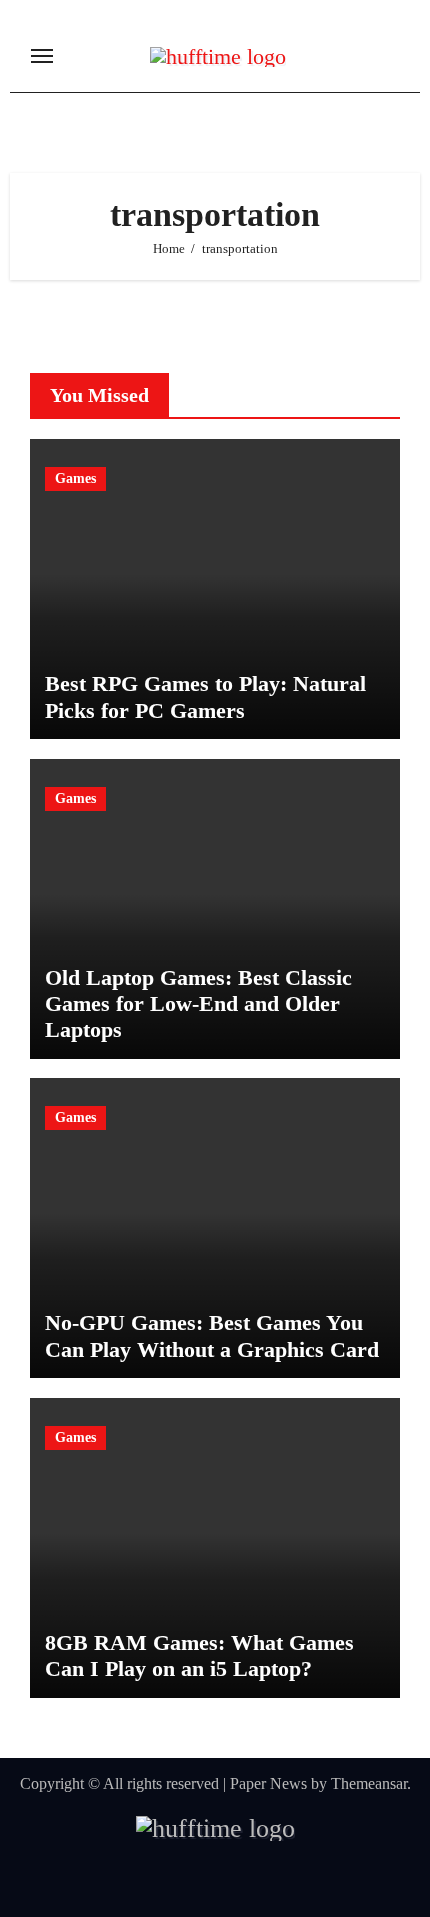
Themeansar (369, 1783)
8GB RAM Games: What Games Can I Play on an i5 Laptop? (199, 1655)
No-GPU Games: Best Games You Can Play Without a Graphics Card (212, 1335)
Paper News (268, 1783)
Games (75, 478)
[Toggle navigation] (42, 56)
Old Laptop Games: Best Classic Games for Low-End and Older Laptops (198, 1004)
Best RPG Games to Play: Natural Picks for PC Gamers (205, 696)
